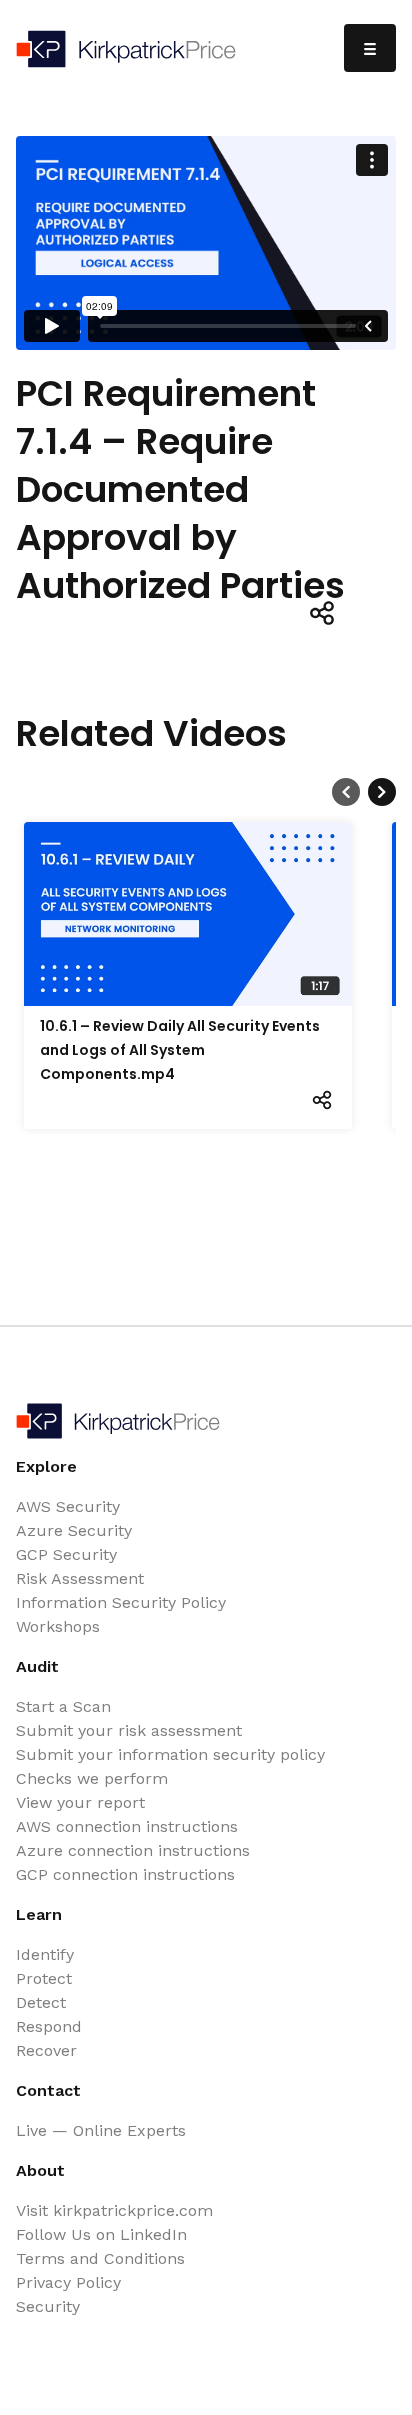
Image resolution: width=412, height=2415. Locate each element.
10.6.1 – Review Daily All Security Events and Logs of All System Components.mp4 (180, 1050)
